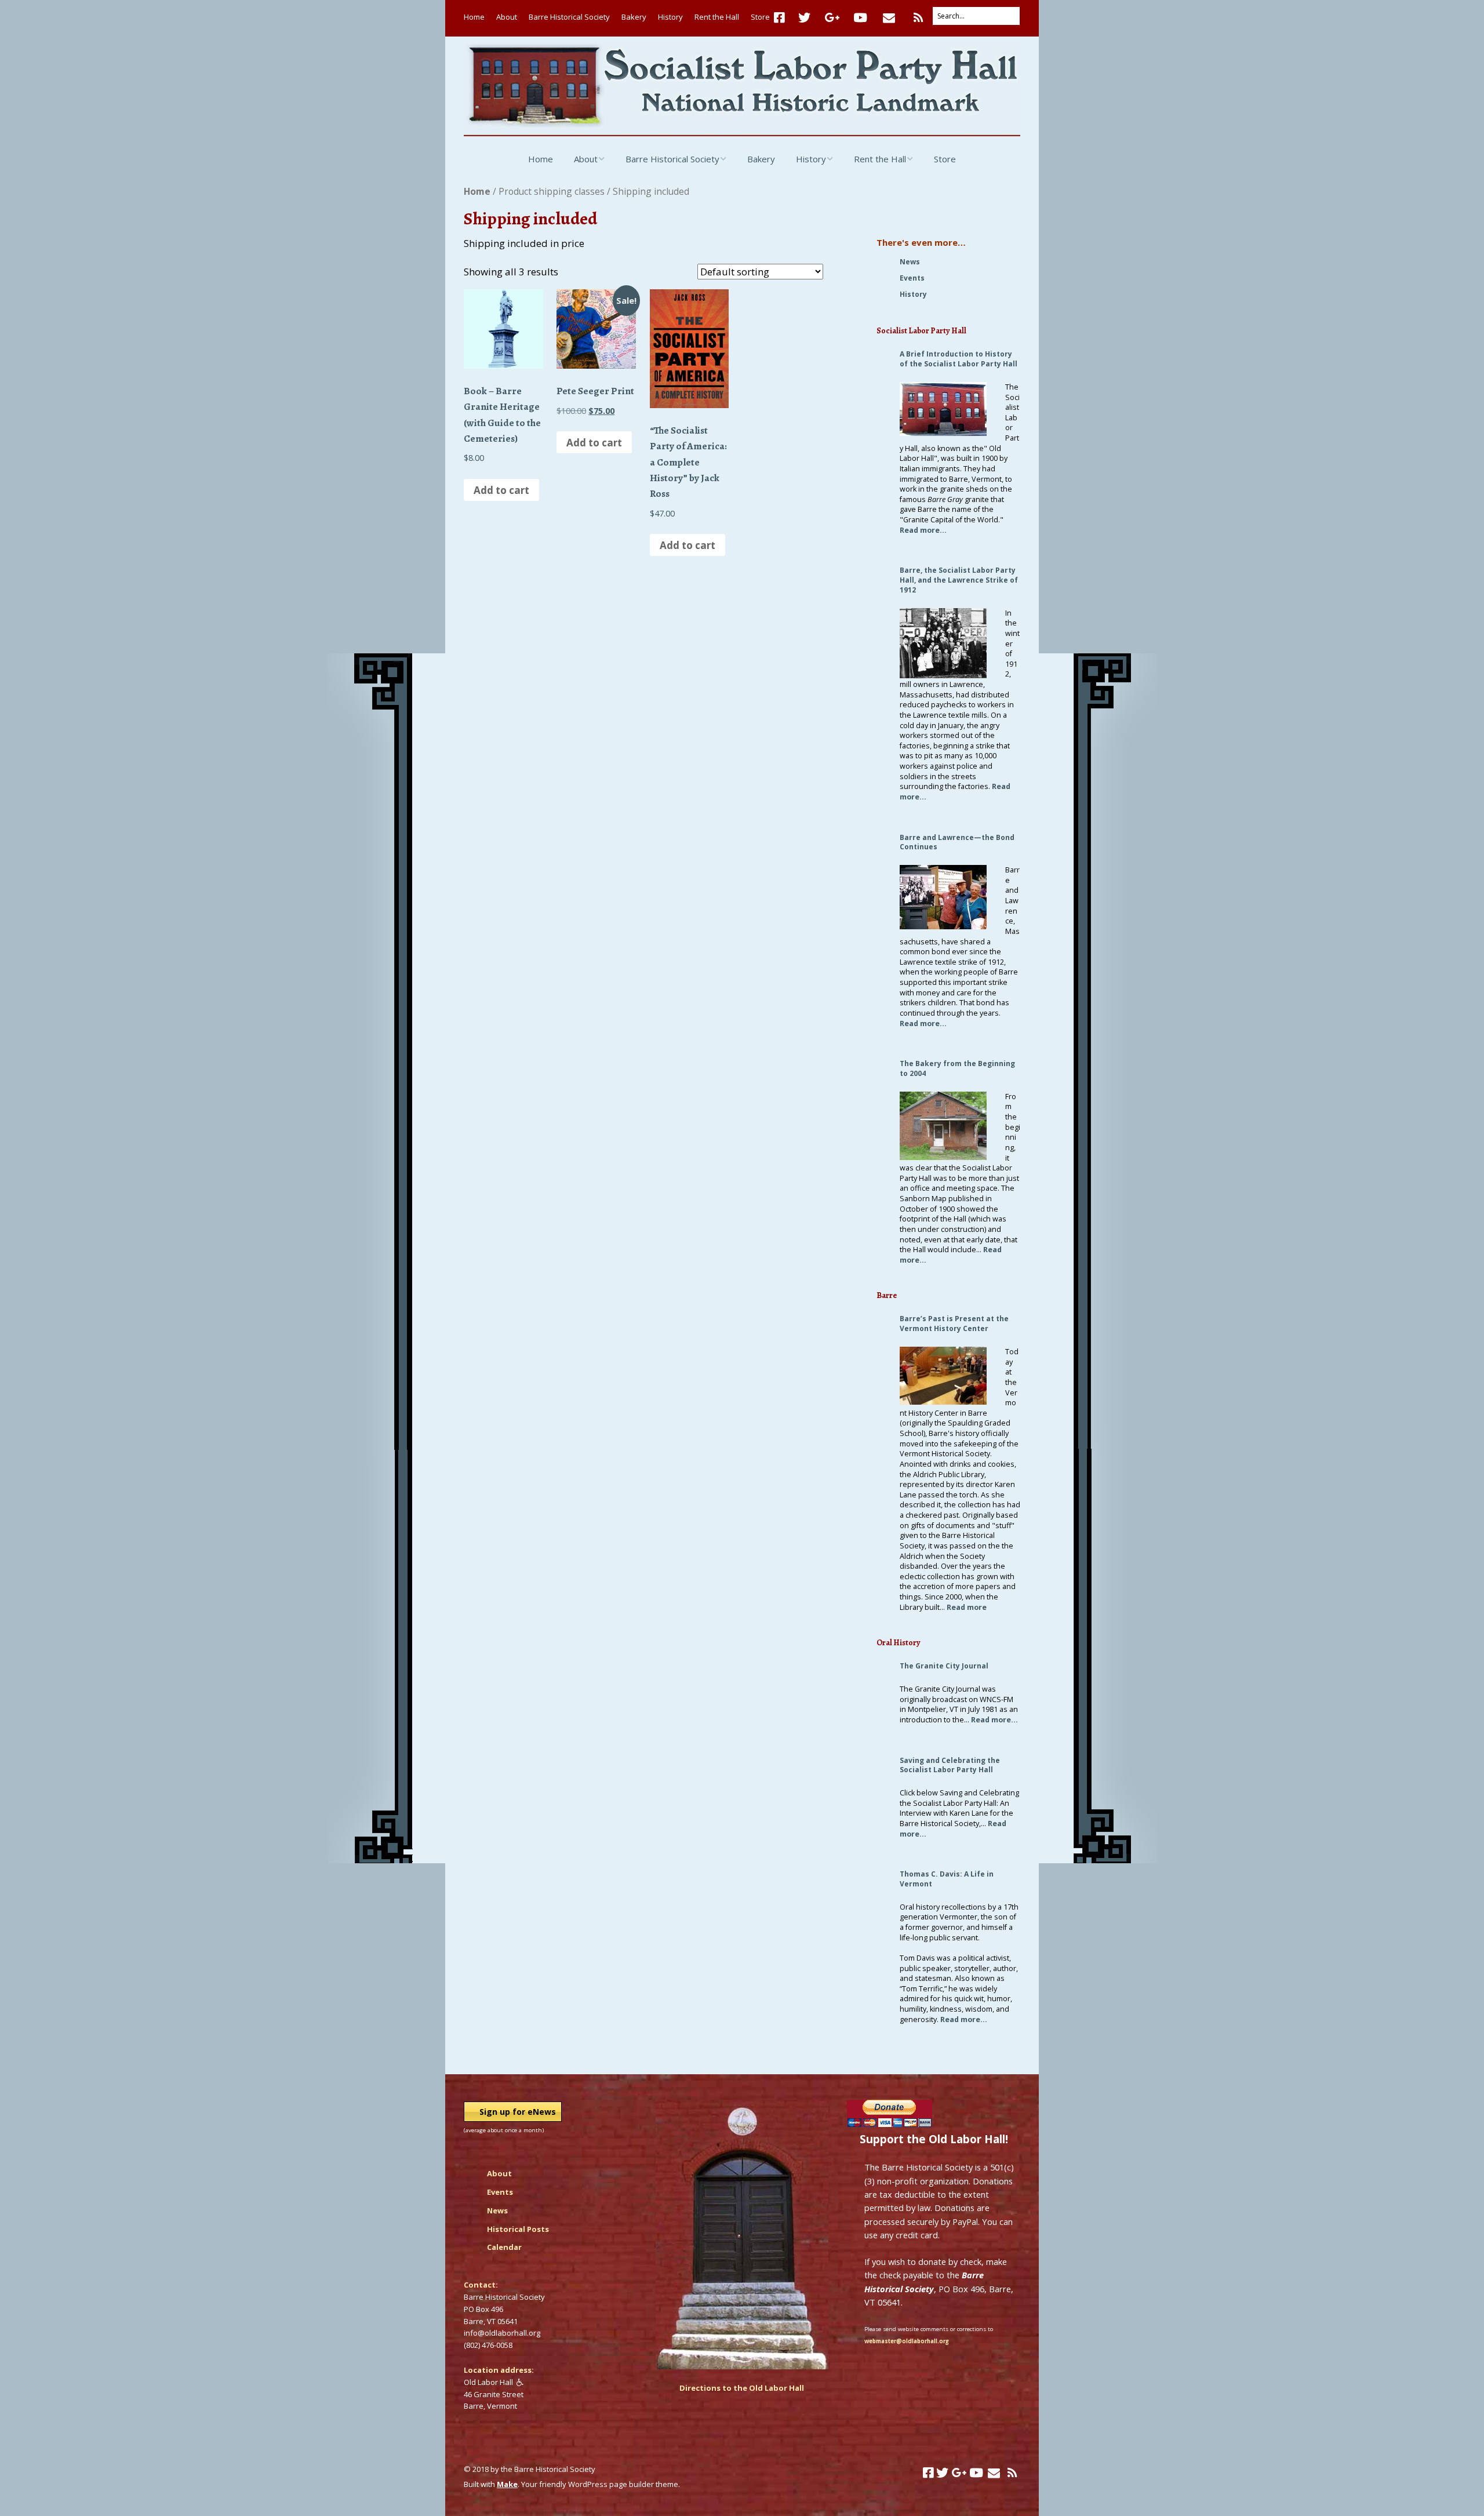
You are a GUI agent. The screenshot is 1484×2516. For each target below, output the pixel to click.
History (670, 17)
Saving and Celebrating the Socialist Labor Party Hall (950, 1765)
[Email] (889, 18)
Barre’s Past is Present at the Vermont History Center (954, 1324)
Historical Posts (518, 2229)
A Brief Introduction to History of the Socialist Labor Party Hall (959, 359)
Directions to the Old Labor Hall (742, 2388)
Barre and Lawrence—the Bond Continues (957, 842)
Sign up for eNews (518, 2112)
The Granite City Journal (944, 1666)
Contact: (481, 2285)
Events (912, 278)
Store (760, 17)
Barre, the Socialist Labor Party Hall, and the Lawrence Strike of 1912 (959, 580)
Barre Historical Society (569, 17)
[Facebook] (782, 18)
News (910, 262)
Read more (967, 1607)
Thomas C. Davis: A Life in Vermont (947, 1879)
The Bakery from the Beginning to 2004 (957, 1068)
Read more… (923, 530)
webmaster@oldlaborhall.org (907, 2341)
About (507, 17)
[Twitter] (804, 18)
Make (507, 2484)
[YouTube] (860, 18)
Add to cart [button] (501, 490)
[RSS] (919, 18)
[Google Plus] (832, 18)
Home (474, 17)
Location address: (499, 2370)
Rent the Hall (717, 17)
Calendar (504, 2247)
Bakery (634, 17)
